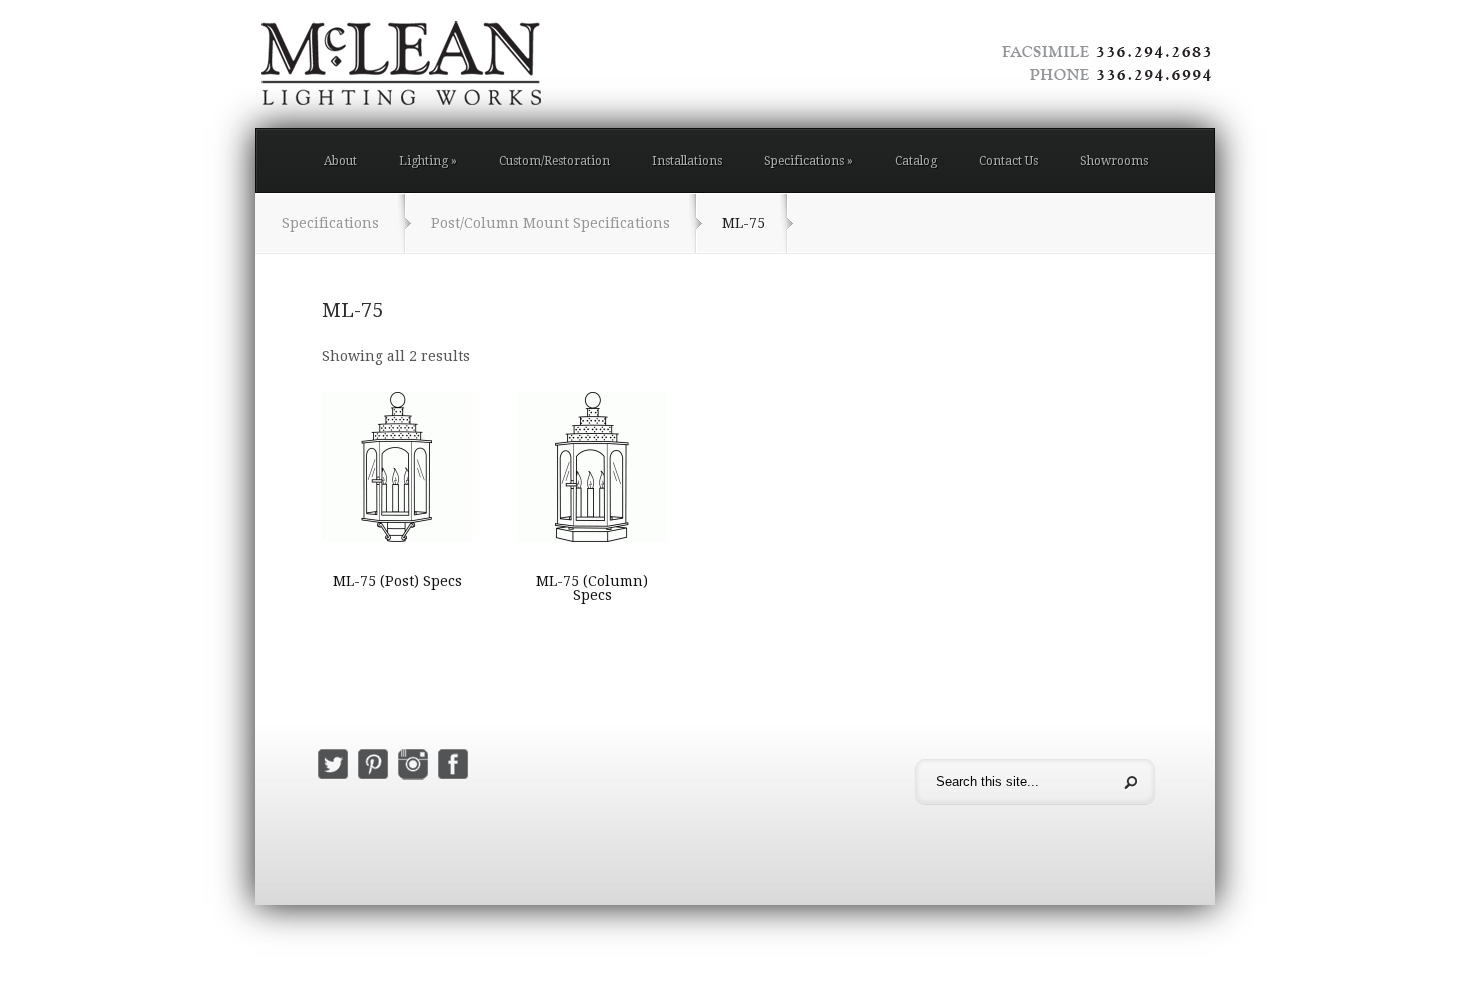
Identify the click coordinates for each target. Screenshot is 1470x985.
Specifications (808, 161)
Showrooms (1114, 161)
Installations (687, 161)
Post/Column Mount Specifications (550, 223)
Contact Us (1008, 161)
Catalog (916, 161)
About (340, 161)
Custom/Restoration (554, 161)
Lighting (428, 161)
